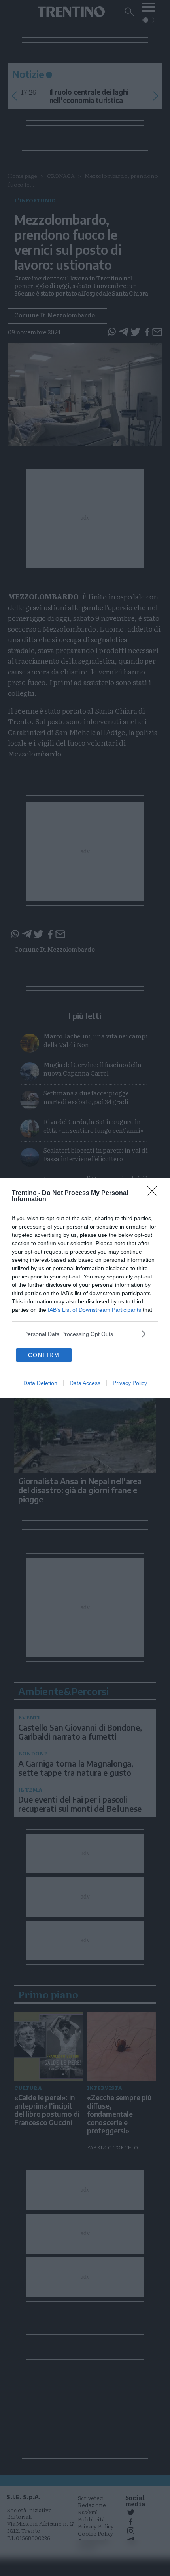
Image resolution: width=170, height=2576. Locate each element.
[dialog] (85, 1288)
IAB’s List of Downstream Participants (94, 1310)
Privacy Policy (130, 1383)
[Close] (155, 1193)
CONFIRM (44, 1355)
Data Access (85, 1383)
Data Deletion (40, 1383)
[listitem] (85, 1334)
